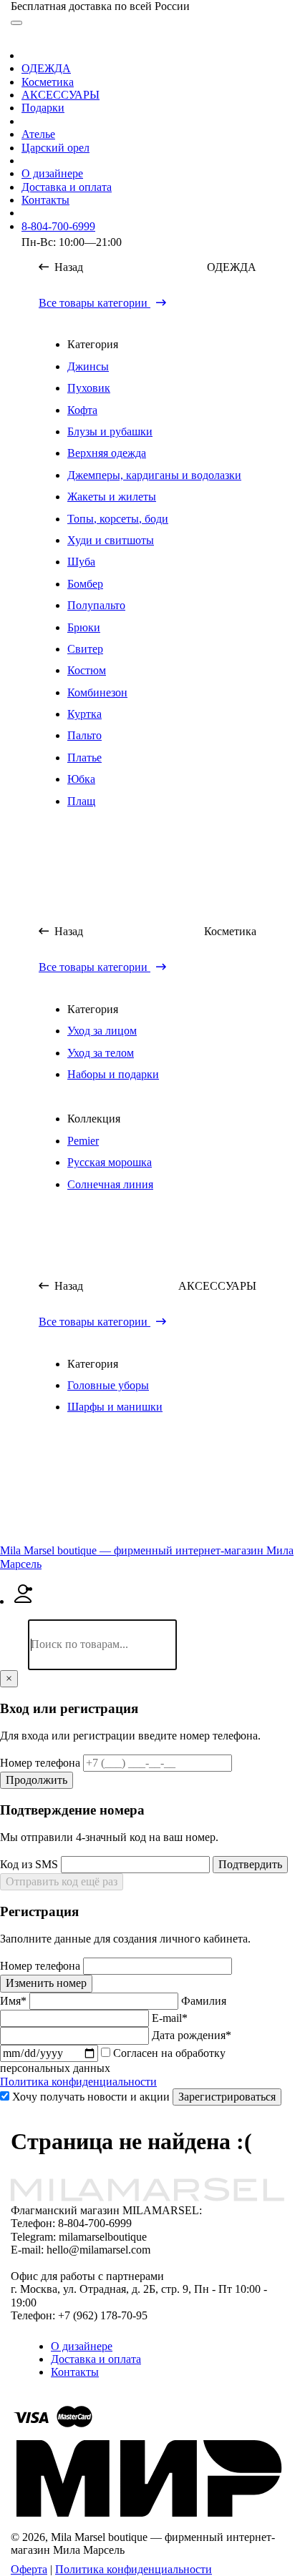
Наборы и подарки (113, 1074)
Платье (84, 757)
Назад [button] (67, 267)
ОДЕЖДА (46, 68)
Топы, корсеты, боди (118, 519)
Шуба (81, 562)
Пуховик (89, 388)
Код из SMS (30, 1864)
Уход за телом (101, 1053)
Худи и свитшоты (111, 540)
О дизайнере (52, 173)
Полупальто (96, 605)
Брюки (84, 627)
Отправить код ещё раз (62, 1881)
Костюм (87, 670)
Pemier (83, 1141)
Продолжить (37, 1780)
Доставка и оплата (67, 187)
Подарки (43, 108)
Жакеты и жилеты (112, 497)
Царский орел (55, 148)
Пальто (84, 735)
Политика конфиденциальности (78, 2082)
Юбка (81, 779)
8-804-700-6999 (58, 226)
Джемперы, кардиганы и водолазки (154, 475)
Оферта (29, 2569)
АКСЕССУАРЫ (61, 95)
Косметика (48, 82)
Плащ (81, 801)
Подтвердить (250, 1864)
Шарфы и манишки (115, 1407)
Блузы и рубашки (110, 431)
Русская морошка (110, 1162)
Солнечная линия (110, 1184)
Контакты (45, 200)
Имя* (15, 2001)
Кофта (82, 410)
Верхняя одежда (107, 453)
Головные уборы (108, 1385)
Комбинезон (97, 692)
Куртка (84, 714)
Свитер (85, 649)
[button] (22, 1538)
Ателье (38, 134)
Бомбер (85, 584)
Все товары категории (95, 303)
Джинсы (88, 366)
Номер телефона (42, 1763)
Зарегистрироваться (227, 2097)
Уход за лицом (102, 1031)
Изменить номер (46, 1983)
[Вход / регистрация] (23, 1601)
